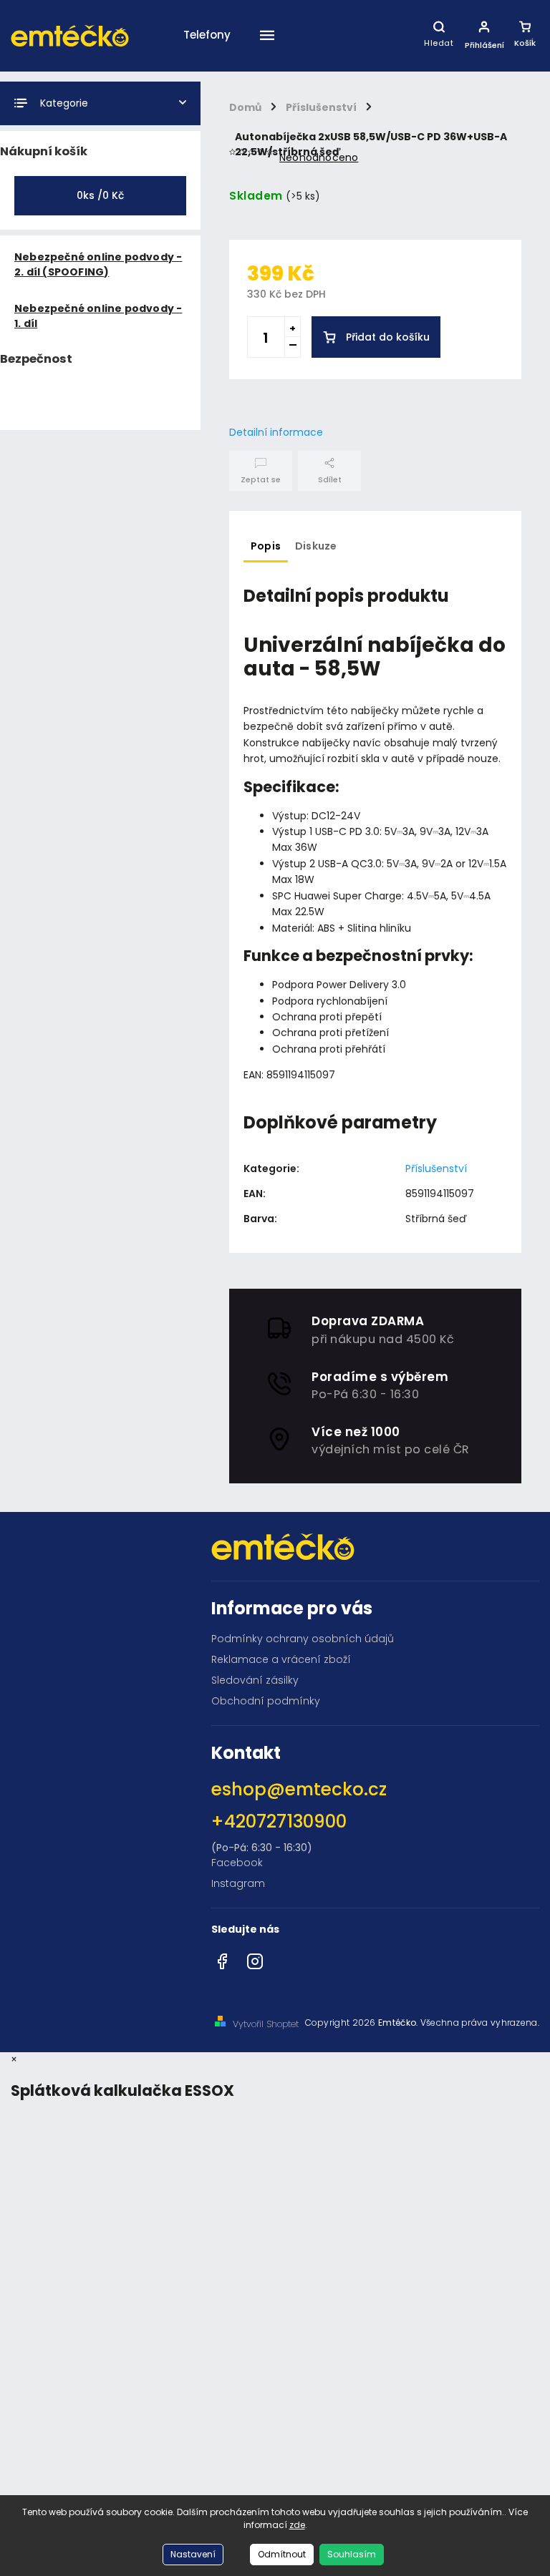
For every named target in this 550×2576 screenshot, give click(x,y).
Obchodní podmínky (266, 1701)
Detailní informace (276, 432)
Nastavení (193, 2554)
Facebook (237, 1863)
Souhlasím (352, 2554)
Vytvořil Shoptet (266, 2024)
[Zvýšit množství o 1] (292, 327)
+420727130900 (279, 1821)
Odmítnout (282, 2554)
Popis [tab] (266, 546)
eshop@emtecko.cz (299, 1789)
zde (297, 2525)
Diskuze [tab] (316, 546)
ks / (100, 195)
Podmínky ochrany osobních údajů (303, 1639)
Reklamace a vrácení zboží (281, 1659)
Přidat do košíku (388, 337)
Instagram (238, 1883)
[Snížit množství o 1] (292, 347)
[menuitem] (207, 70)
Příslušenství (436, 1169)
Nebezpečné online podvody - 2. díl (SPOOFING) (98, 264)
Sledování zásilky (255, 1680)
